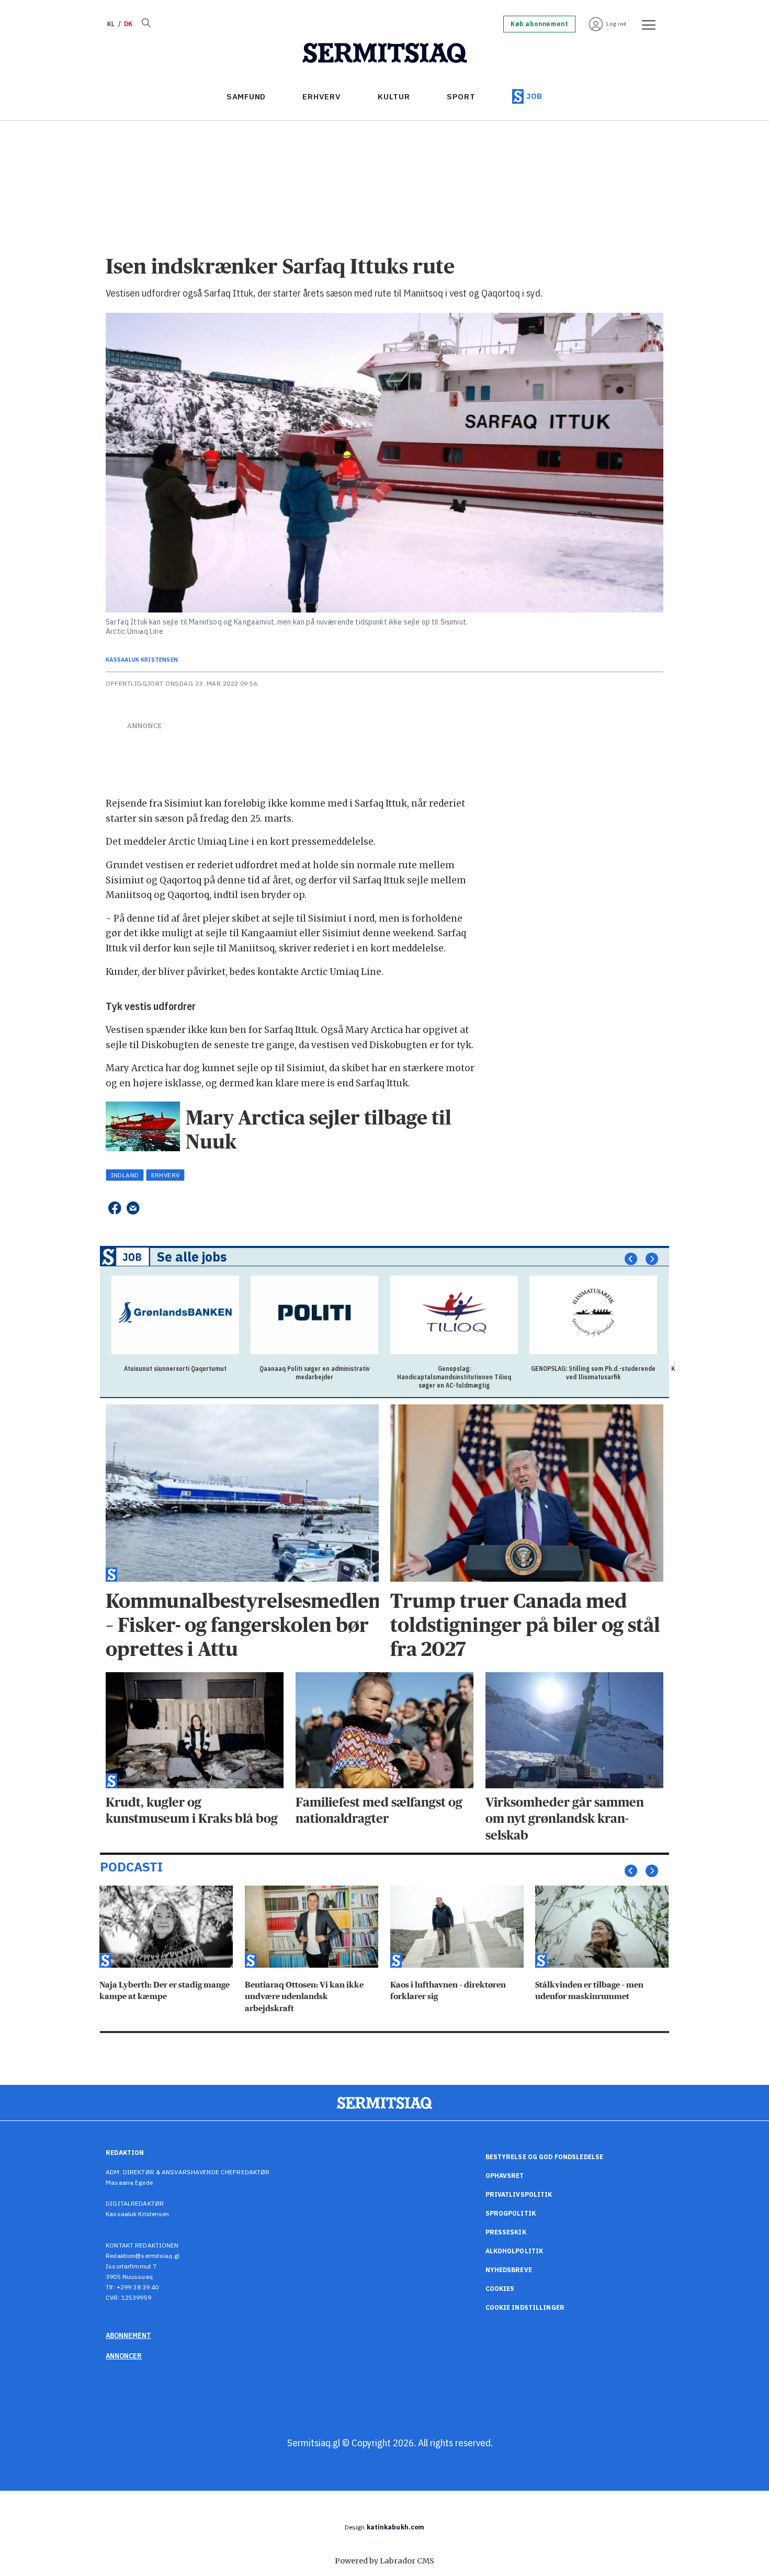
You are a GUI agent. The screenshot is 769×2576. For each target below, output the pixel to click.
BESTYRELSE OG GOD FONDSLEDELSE (545, 2157)
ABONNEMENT (128, 2335)
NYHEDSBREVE (509, 2270)
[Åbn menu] (645, 24)
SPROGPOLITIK (511, 2213)
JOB (534, 96)
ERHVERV (321, 97)
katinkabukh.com (396, 2527)
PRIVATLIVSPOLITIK (519, 2194)
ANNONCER (124, 2356)
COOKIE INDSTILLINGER (525, 2307)
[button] (631, 1259)
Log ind (617, 24)
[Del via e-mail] (133, 1208)
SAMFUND (246, 97)
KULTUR (394, 97)
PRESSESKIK (506, 2232)
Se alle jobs (192, 1257)
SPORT (461, 97)
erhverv (166, 1175)
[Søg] (146, 24)
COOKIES (500, 2289)
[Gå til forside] (385, 53)
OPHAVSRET (505, 2176)
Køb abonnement (539, 24)
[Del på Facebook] (114, 1208)
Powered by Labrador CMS (384, 2561)
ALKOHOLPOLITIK (514, 2251)
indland (125, 1175)
